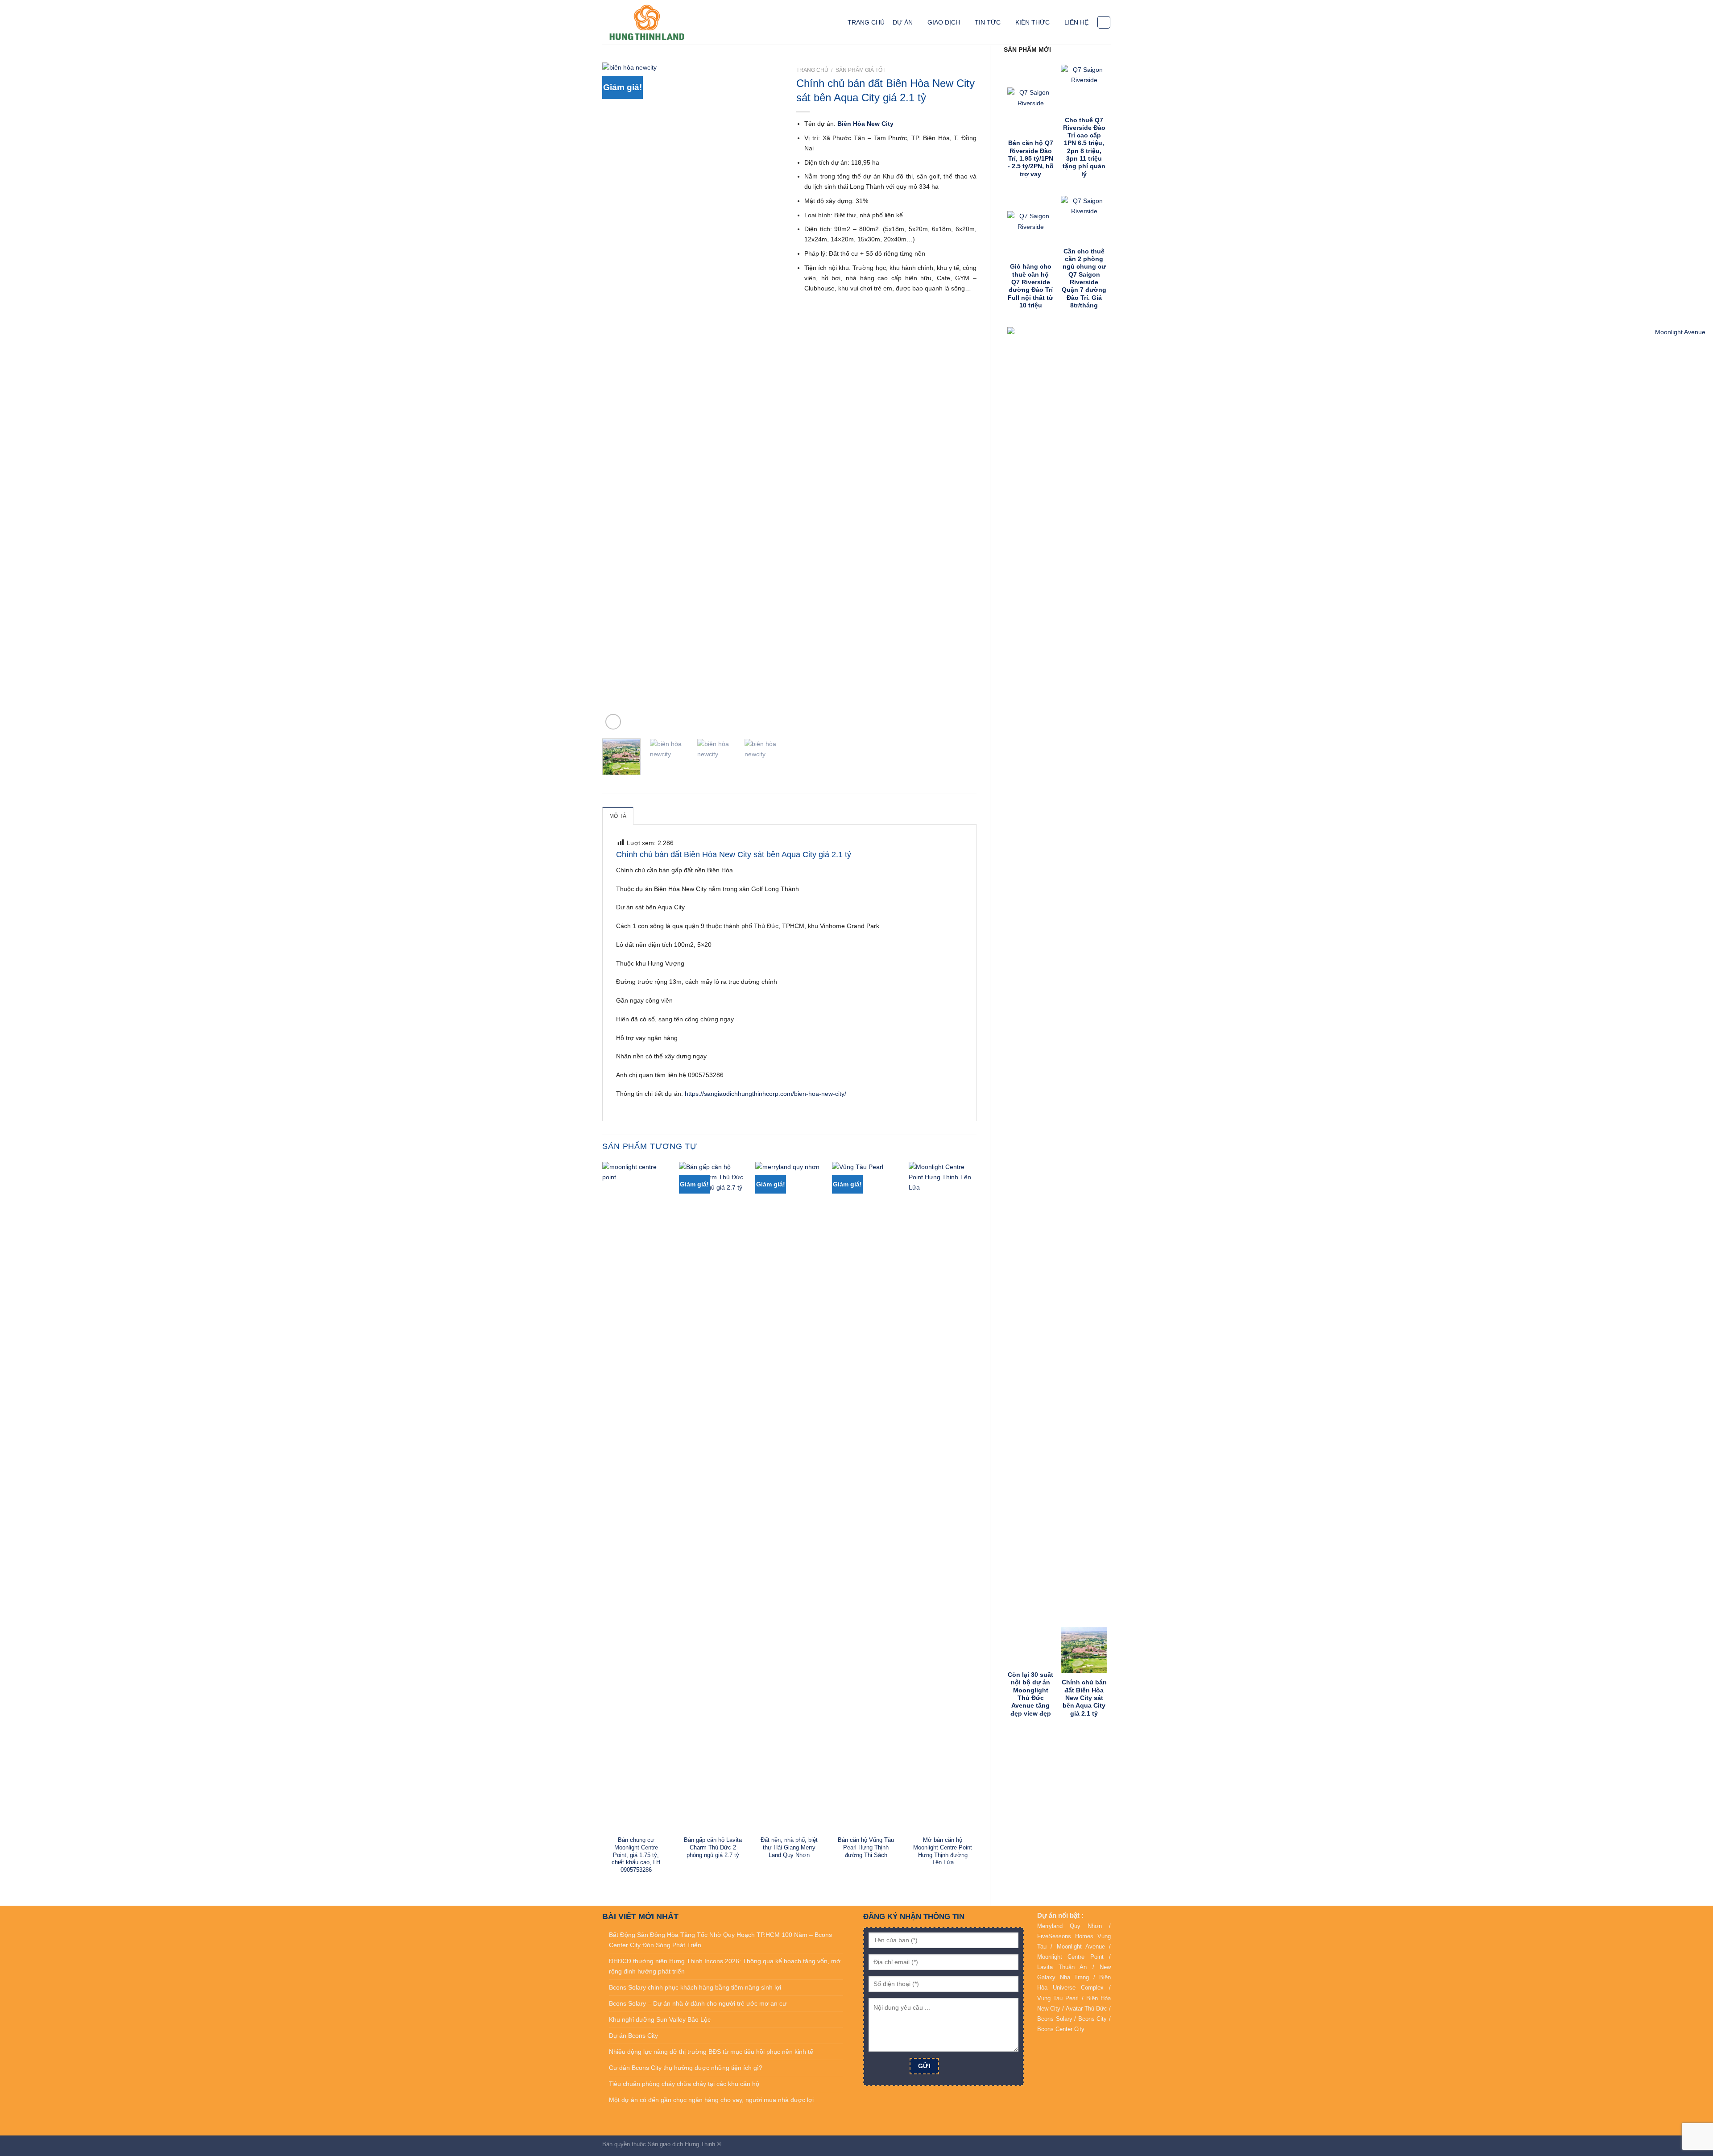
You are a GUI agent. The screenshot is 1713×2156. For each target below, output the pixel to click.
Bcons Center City (1061, 2029)
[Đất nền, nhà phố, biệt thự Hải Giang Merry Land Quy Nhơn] (789, 1497)
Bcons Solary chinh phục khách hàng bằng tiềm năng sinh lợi (695, 1987)
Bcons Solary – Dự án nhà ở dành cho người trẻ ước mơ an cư (698, 2003)
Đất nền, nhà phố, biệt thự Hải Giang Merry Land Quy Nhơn (789, 1847)
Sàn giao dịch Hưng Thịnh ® (685, 2144)
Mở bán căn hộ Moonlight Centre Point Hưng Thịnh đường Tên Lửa (943, 1851)
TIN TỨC (988, 22)
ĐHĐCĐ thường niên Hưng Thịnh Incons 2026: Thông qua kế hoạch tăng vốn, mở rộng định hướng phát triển (725, 1966)
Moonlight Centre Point (1070, 1957)
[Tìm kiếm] (1104, 23)
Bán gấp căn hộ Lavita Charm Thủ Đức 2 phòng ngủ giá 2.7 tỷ (713, 1847)
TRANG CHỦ (866, 22)
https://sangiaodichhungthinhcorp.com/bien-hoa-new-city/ (765, 1094)
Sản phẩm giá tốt (861, 70)
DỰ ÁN (903, 22)
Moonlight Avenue (1081, 1947)
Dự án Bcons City (633, 2036)
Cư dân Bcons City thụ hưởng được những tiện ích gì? (686, 2068)
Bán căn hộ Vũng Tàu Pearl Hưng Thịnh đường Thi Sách (866, 1847)
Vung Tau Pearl (1058, 1998)
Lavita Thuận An (1062, 1967)
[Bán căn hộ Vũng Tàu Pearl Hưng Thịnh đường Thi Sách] (866, 1497)
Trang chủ (812, 70)
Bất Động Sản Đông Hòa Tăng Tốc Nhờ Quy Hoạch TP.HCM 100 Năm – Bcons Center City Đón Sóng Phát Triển (720, 1940)
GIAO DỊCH (944, 22)
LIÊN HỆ (1076, 22)
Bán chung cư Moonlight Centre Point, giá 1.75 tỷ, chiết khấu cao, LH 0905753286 (636, 1855)
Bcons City (1093, 2019)
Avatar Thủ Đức (1086, 2009)
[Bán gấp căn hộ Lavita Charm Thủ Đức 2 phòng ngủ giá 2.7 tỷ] (713, 1497)
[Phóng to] (613, 722)
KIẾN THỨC (1032, 22)
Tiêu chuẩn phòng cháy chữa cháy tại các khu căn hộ (684, 2084)
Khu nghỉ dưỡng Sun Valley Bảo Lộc (660, 2019)
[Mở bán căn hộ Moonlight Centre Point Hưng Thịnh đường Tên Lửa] (943, 1497)
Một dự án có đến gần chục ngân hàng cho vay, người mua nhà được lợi (711, 2100)
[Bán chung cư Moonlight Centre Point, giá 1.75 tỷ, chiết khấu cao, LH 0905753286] (636, 1497)
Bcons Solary (1055, 2019)
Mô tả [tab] (618, 816)
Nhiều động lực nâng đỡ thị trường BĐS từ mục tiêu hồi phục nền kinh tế (711, 2052)
